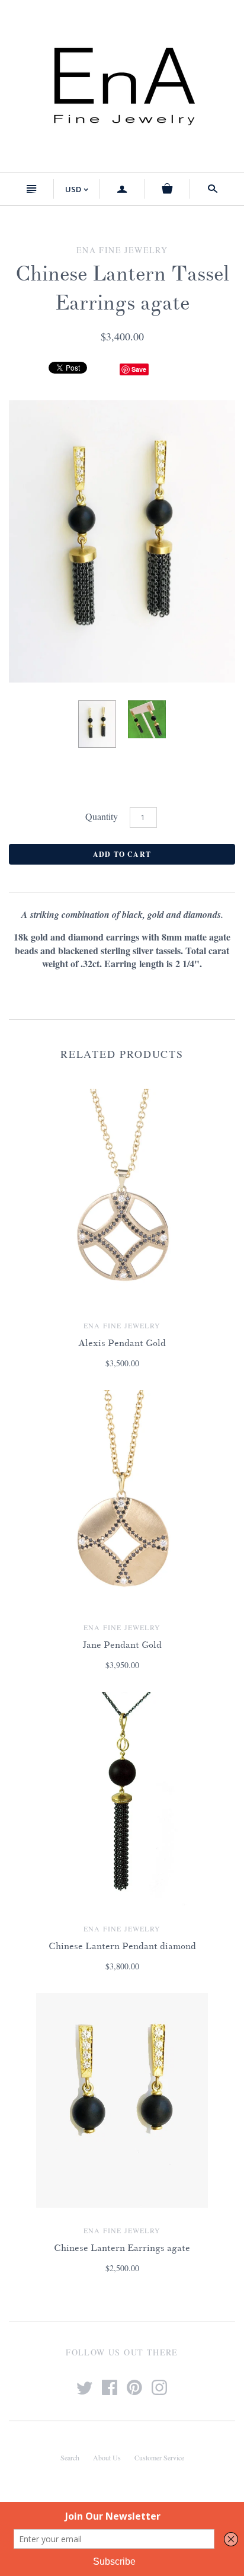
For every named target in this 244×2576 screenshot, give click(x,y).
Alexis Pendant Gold (122, 1343)
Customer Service (159, 2457)
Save (139, 369)
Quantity (102, 816)
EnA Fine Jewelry (122, 1325)
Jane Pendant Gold (122, 1645)
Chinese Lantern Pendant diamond (122, 1946)
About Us (107, 2457)
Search (70, 2457)
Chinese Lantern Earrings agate (122, 2248)
